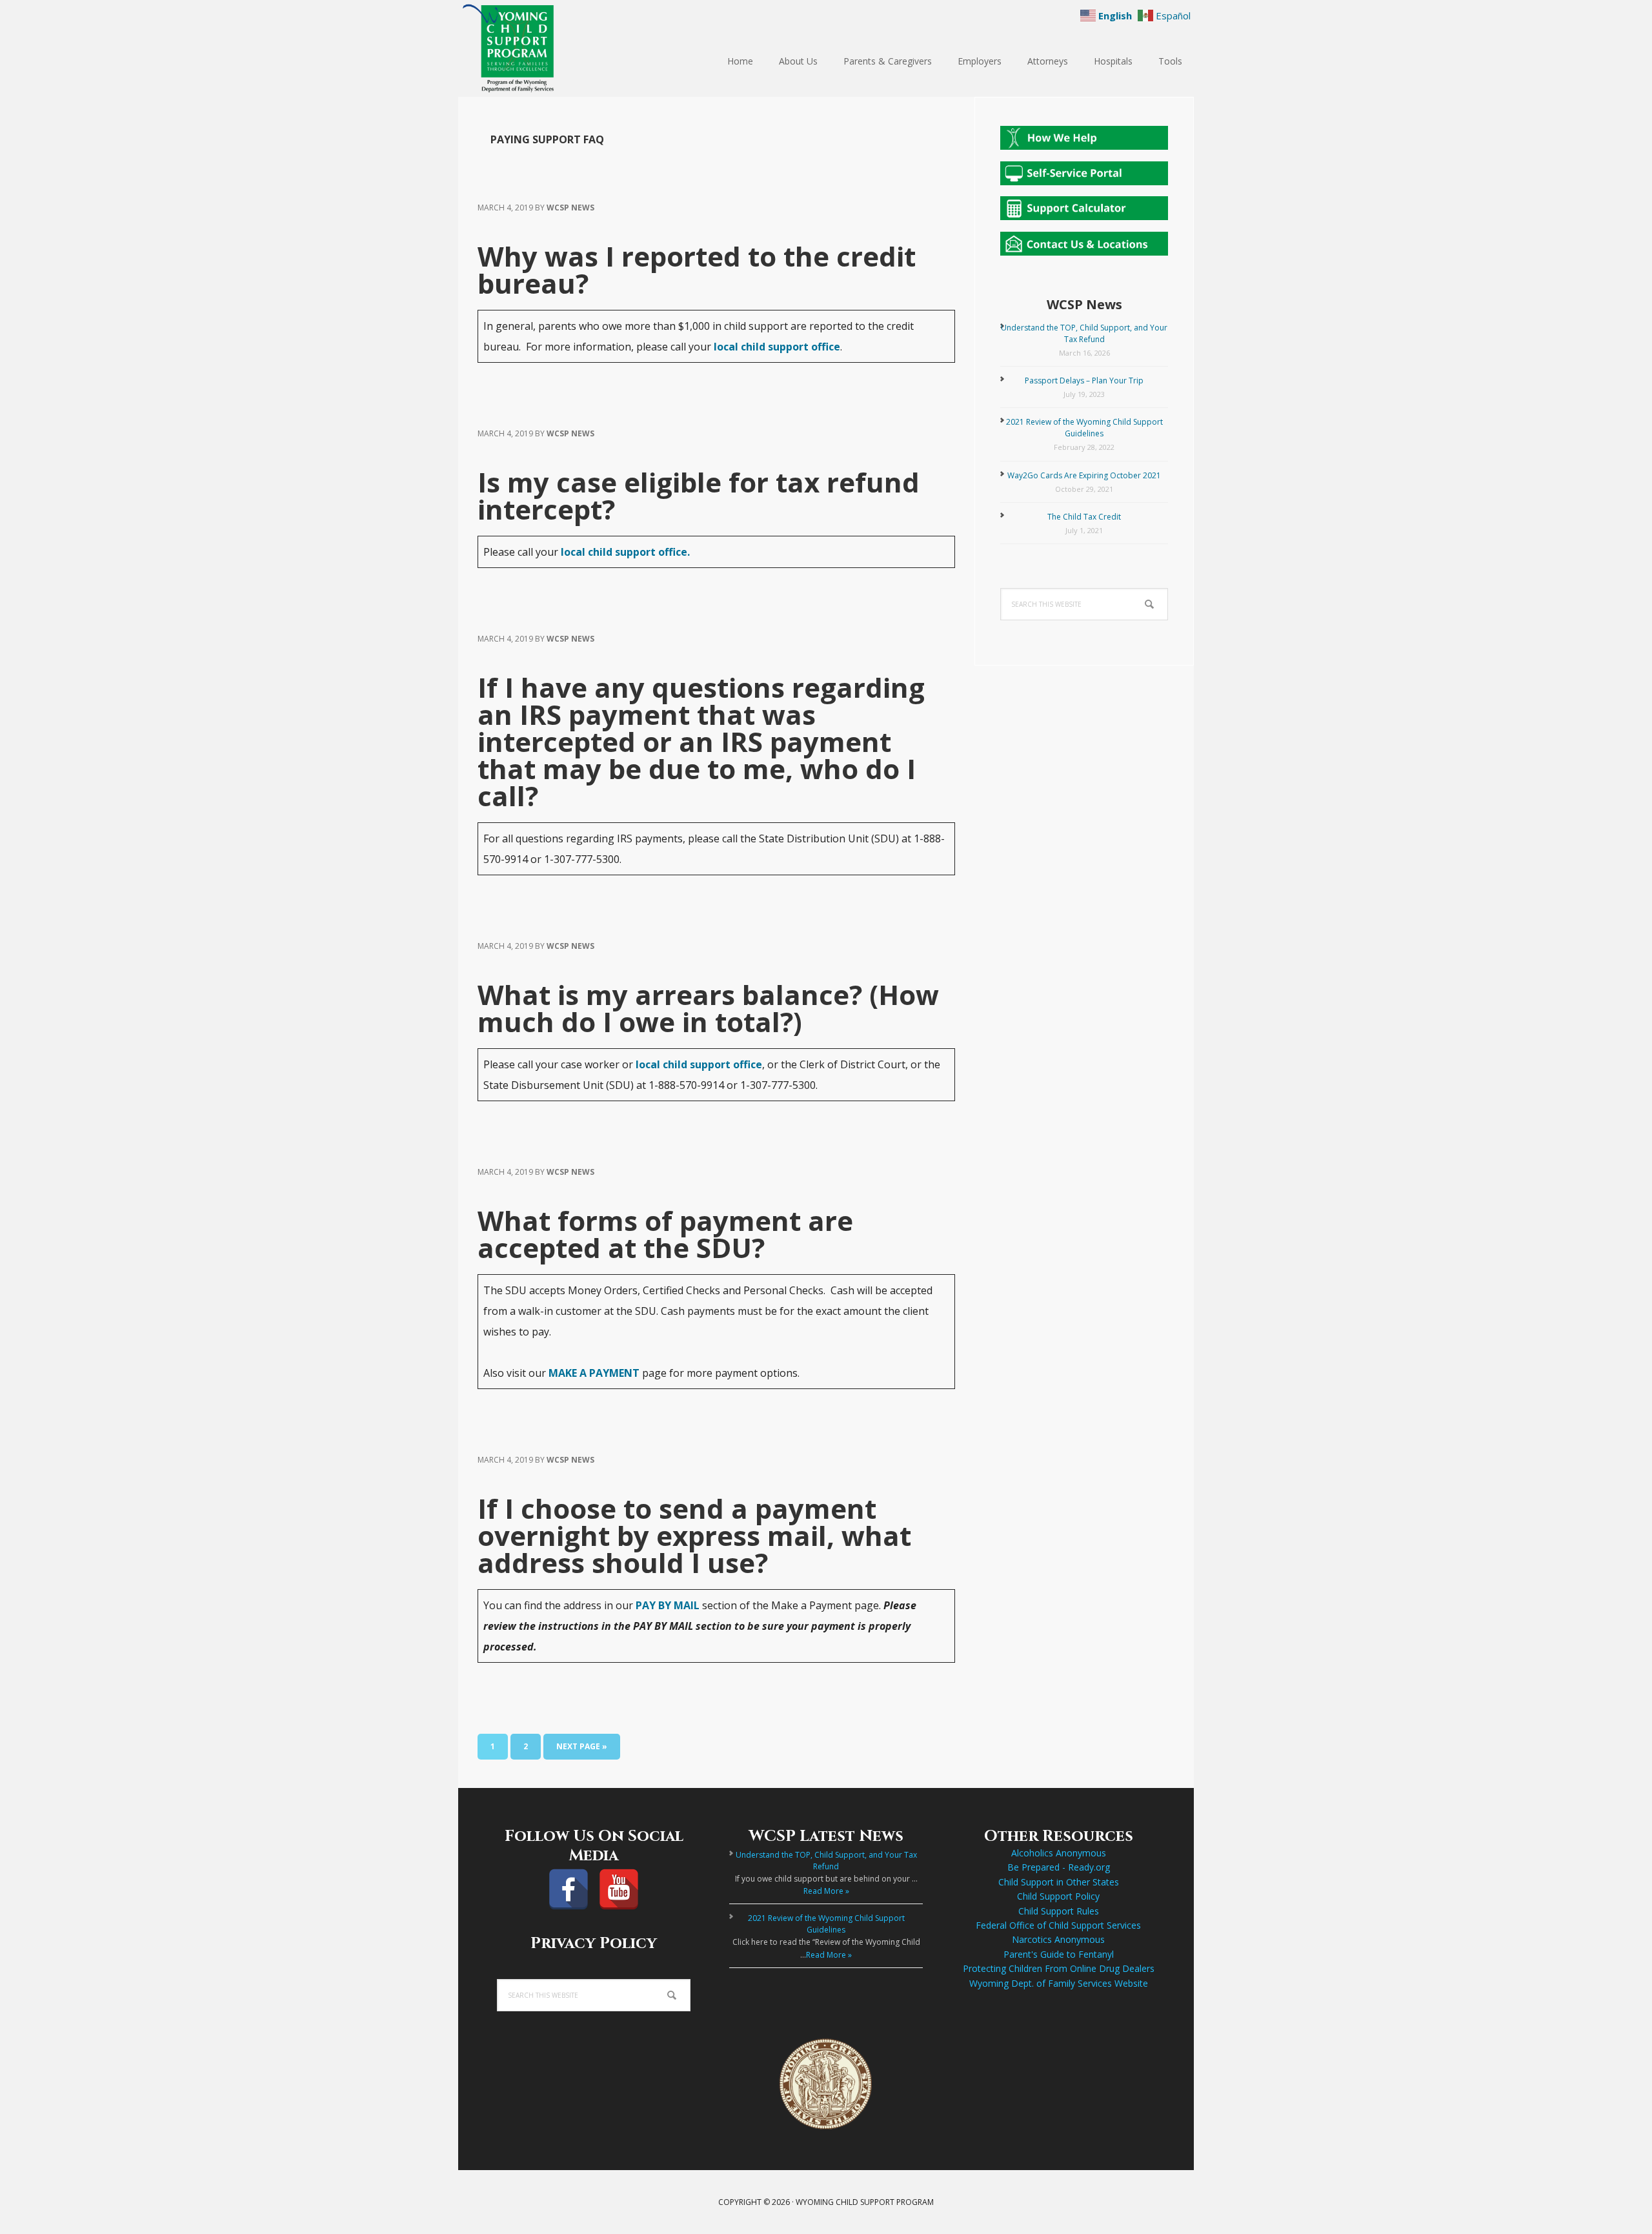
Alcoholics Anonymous (1059, 1853)
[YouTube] (619, 1889)
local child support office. (625, 552)
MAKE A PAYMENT (594, 1373)
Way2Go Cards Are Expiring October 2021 (1084, 475)
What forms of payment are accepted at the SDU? (665, 1234)
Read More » (826, 1891)
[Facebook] (569, 1889)
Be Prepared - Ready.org (1059, 1867)
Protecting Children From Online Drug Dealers (1059, 1968)
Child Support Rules (1059, 1911)
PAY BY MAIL (668, 1605)
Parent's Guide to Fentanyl (1059, 1954)
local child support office (777, 347)
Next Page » (581, 1750)
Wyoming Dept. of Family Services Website (1059, 1983)
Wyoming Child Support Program (542, 48)
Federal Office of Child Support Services (1058, 1925)
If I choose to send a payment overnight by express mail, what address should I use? (694, 1535)
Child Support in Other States (1059, 1882)
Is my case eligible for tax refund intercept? (699, 495)
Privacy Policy (594, 1944)
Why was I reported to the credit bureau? (697, 269)
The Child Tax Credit (1084, 517)
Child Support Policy (1058, 1896)
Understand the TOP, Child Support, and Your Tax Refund (1084, 333)
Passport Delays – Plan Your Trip (1084, 381)
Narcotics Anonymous (1058, 1939)
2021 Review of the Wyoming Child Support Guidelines (1084, 428)
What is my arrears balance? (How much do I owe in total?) (708, 1008)
